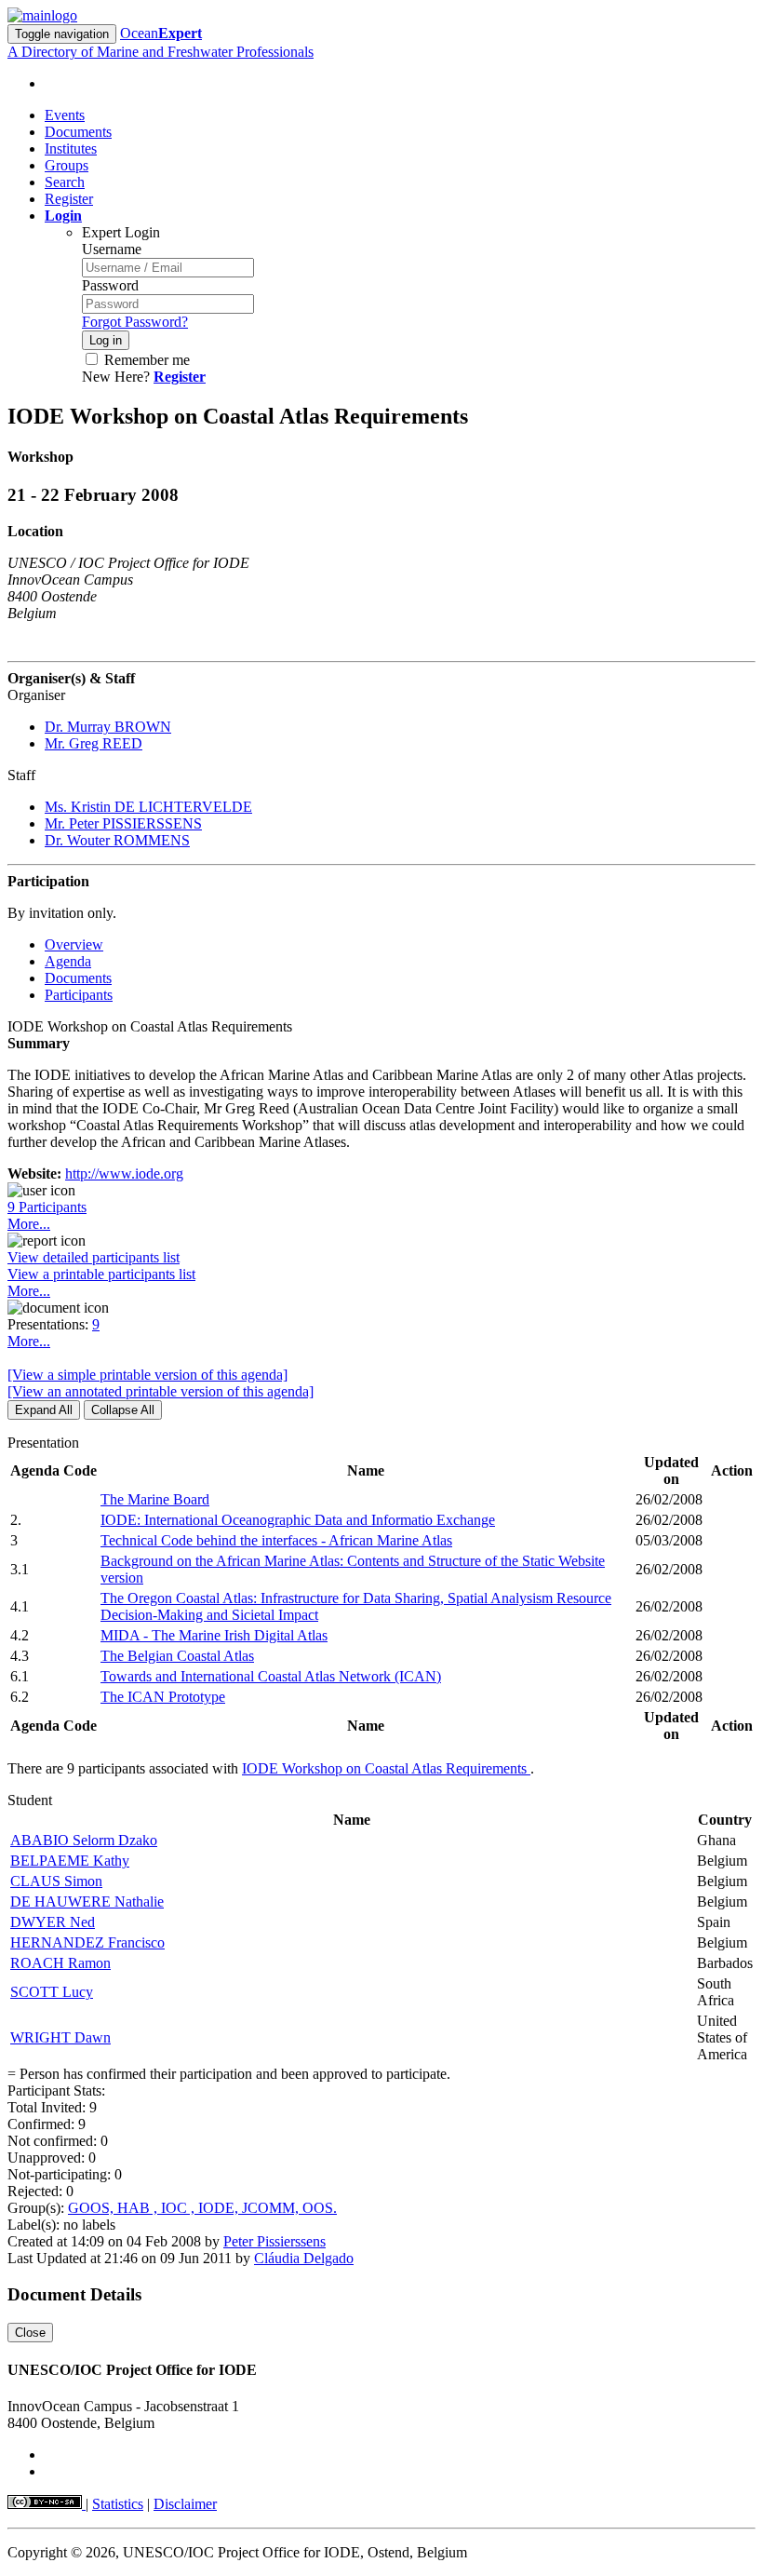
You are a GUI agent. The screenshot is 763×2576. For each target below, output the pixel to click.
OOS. (320, 2208)
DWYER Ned (53, 1922)
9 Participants (47, 1207)
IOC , (180, 2208)
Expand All (44, 1410)
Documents (78, 132)
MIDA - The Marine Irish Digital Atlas (214, 1635)
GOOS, (93, 2208)
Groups (67, 165)
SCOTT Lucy (52, 1992)
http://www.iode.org (124, 1173)
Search (65, 182)
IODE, (220, 2208)
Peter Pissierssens (274, 2241)
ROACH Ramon (60, 1963)
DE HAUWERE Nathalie (87, 1902)
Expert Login (121, 232)
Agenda (68, 961)
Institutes (71, 148)
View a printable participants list (101, 1274)
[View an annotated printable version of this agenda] (161, 1391)
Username (112, 249)
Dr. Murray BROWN (108, 727)
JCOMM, (272, 2208)
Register (69, 199)
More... (29, 1224)
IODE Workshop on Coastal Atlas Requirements (386, 1768)
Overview (74, 944)
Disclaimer (185, 2504)
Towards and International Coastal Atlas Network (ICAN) (271, 1676)
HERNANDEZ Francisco (87, 1942)
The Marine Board (155, 1499)
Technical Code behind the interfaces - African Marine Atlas (276, 1540)
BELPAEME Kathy (70, 1861)
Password (110, 285)
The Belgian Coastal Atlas (177, 1656)
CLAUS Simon (56, 1881)
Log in (106, 340)
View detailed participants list (94, 1257)
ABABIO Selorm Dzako (84, 1840)
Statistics (118, 2504)
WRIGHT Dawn (60, 2037)
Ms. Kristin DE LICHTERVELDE (148, 807)
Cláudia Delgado (304, 2258)
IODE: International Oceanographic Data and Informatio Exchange (298, 1520)
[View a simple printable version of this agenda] (147, 1375)
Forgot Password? (135, 322)
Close (30, 2333)
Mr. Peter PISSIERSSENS (123, 823)
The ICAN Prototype (163, 1697)
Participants (79, 995)
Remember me (145, 360)
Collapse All (123, 1410)
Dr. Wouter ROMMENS (117, 840)
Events (65, 115)
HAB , (139, 2208)
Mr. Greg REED (94, 743)
